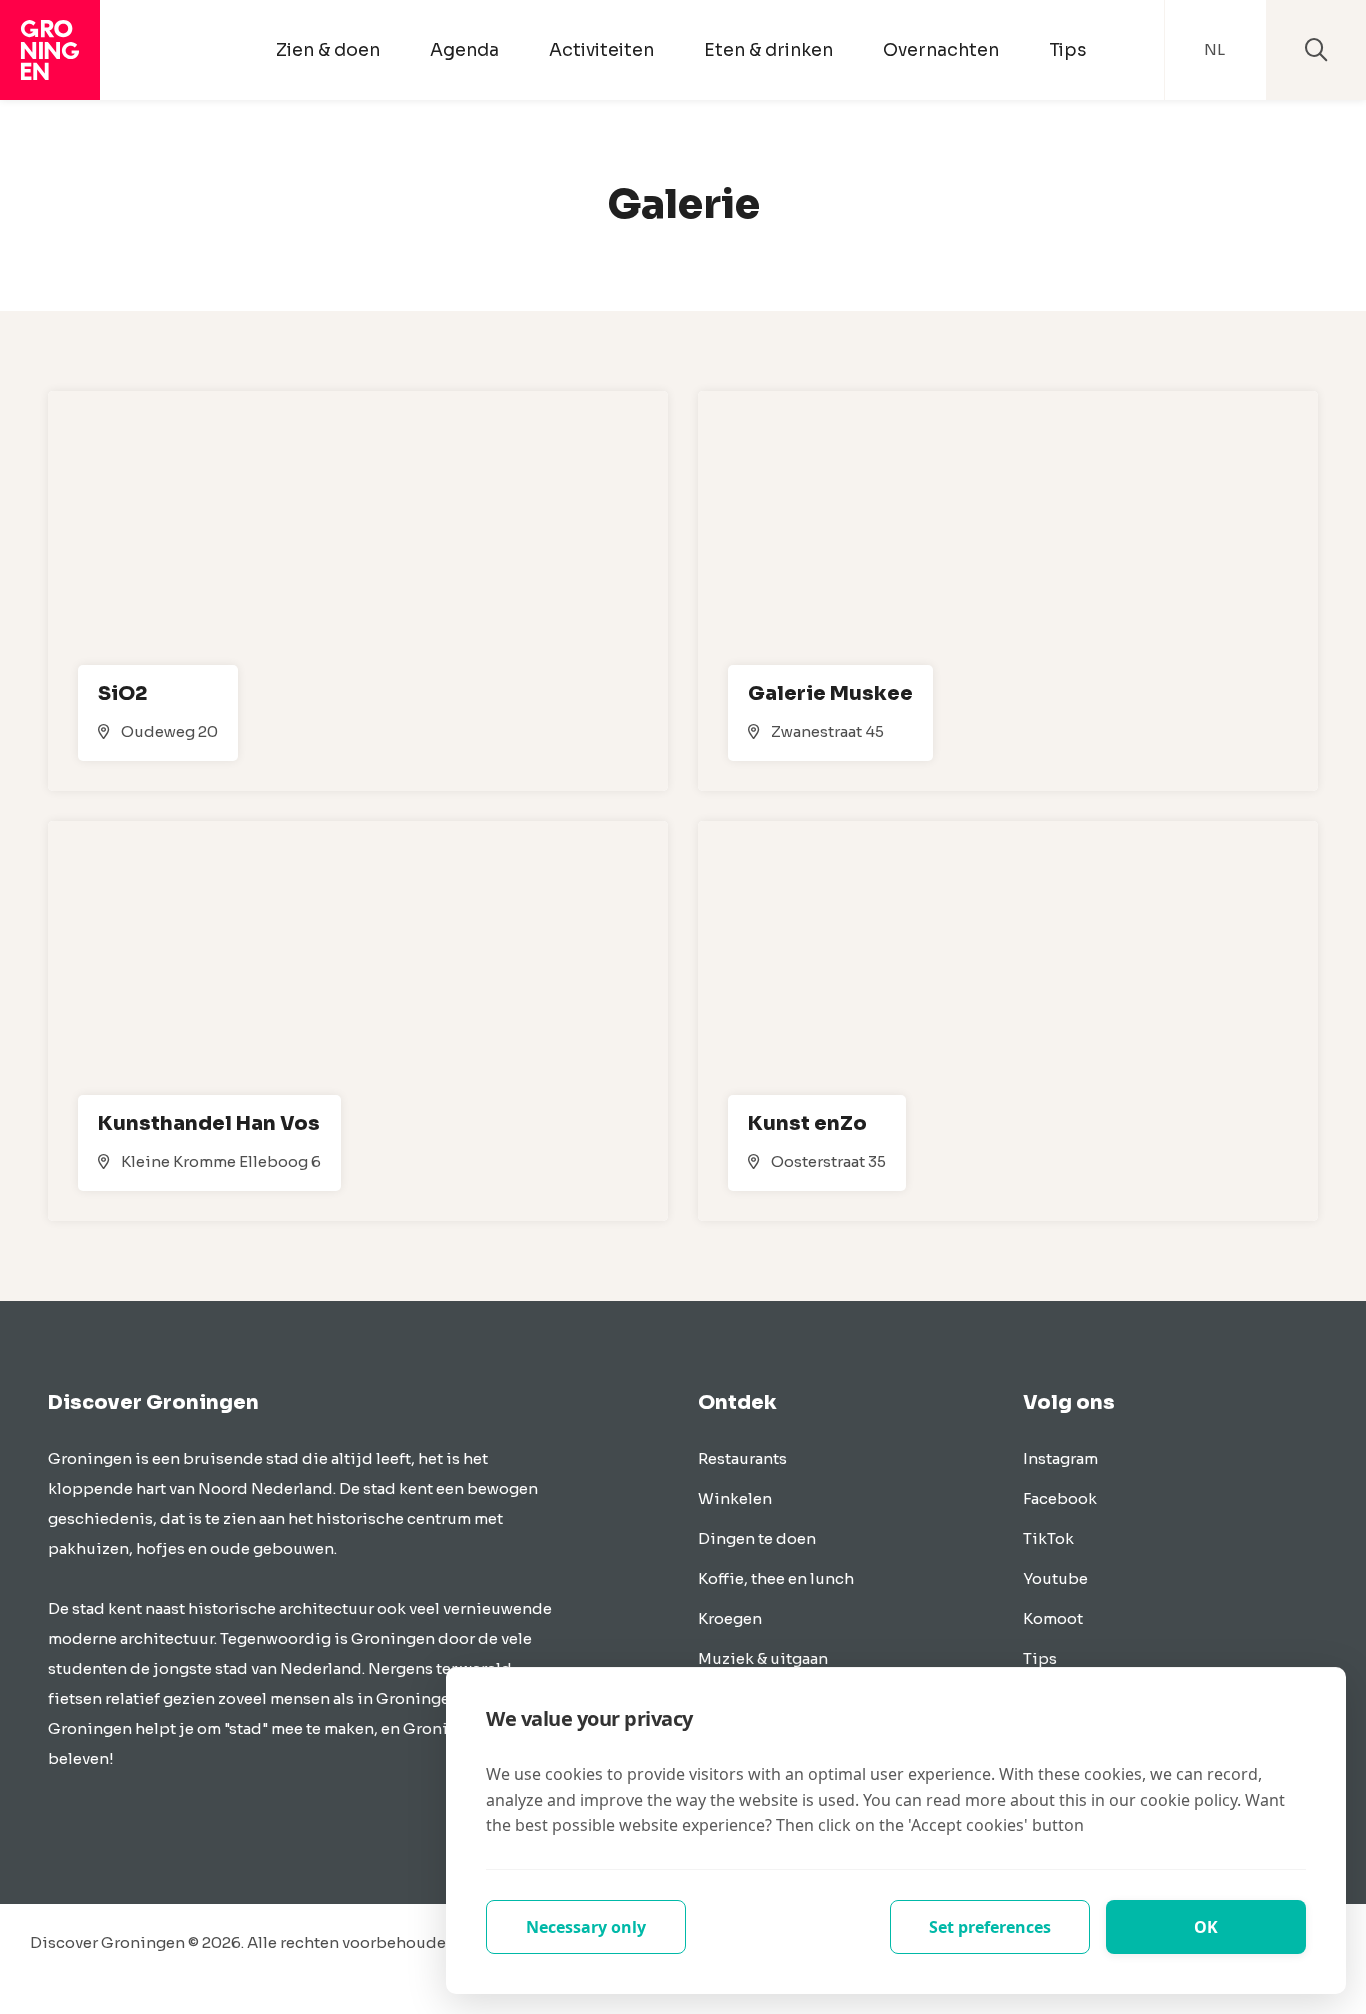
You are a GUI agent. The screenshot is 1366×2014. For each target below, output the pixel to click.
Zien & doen (328, 50)
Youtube (1055, 1578)
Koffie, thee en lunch (776, 1578)
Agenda (464, 50)
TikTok (1048, 1538)
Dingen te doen (757, 1538)
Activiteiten (601, 50)
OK (1206, 1927)
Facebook (1060, 1498)
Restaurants (742, 1458)
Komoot (1053, 1618)
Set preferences (990, 1927)
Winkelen (735, 1498)
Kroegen (730, 1618)
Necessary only (586, 1927)
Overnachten (941, 50)
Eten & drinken (768, 50)
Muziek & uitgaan (763, 1658)
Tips (1067, 50)
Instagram (1060, 1458)
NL (1214, 49)
